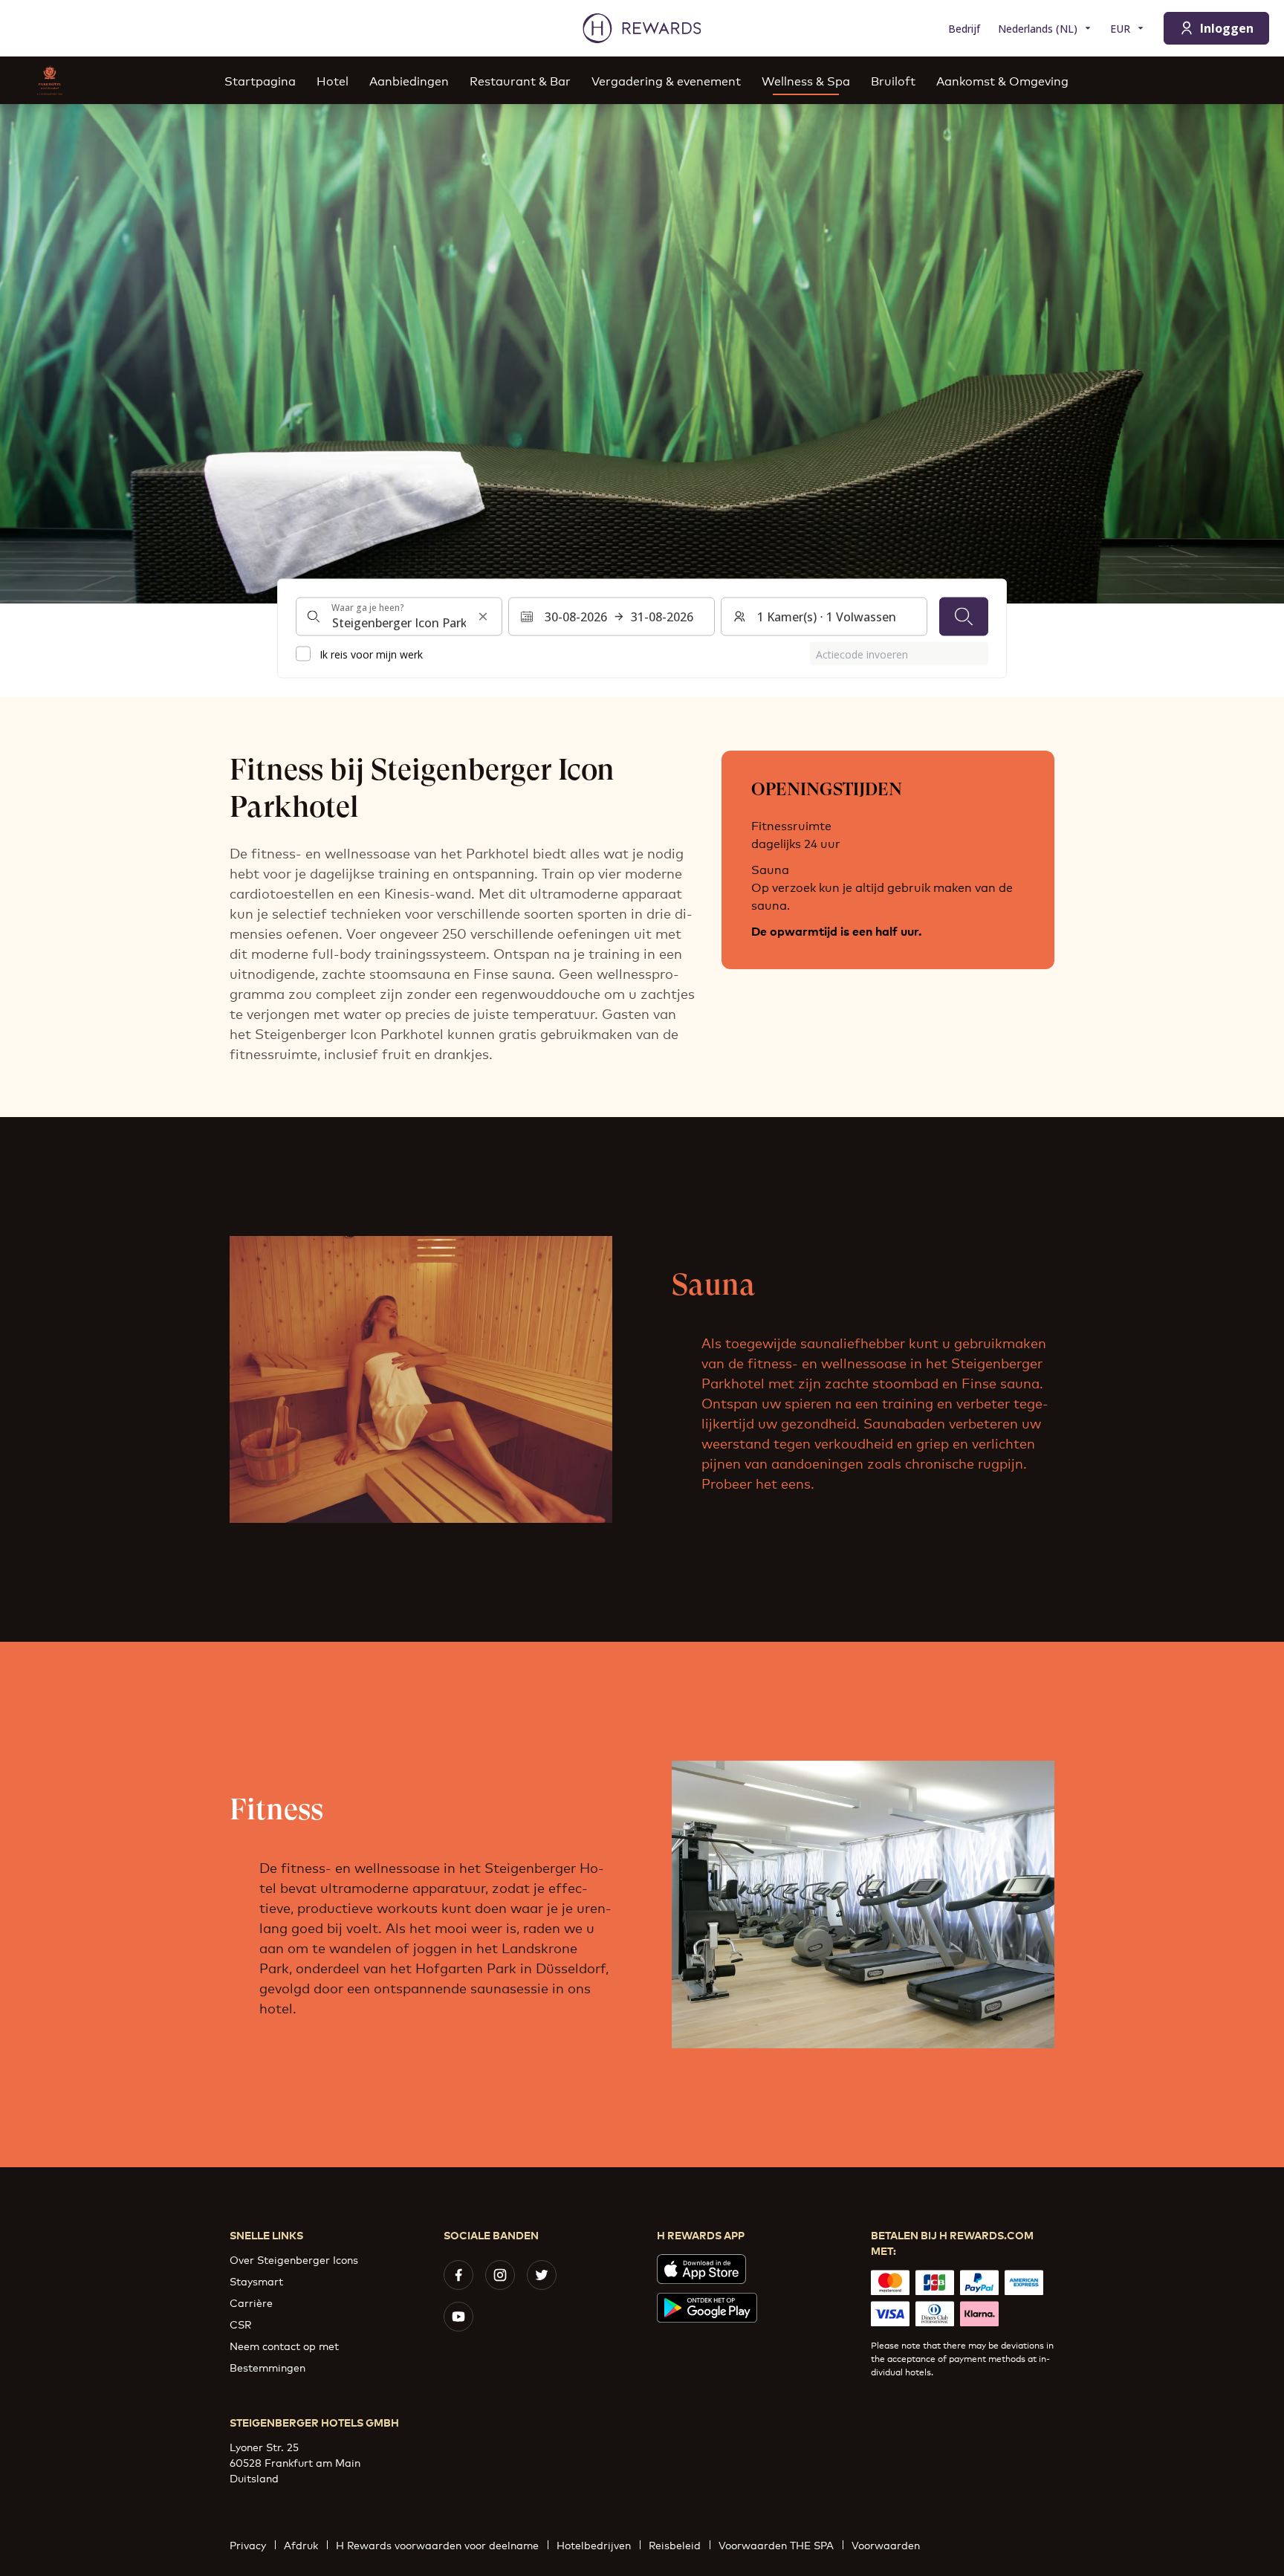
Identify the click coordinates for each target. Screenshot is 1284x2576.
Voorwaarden (886, 2544)
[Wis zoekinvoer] (483, 617)
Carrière (251, 2302)
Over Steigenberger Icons (294, 2259)
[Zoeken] (964, 617)
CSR (240, 2324)
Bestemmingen (267, 2367)
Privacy (248, 2544)
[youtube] (458, 2317)
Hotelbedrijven (594, 2544)
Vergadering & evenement (666, 80)
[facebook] (458, 2275)
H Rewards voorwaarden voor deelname (437, 2544)
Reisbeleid (675, 2544)
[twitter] (542, 2275)
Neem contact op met (284, 2345)
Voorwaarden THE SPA (776, 2544)
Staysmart (256, 2281)
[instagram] (500, 2275)
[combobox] (399, 617)
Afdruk (301, 2544)
